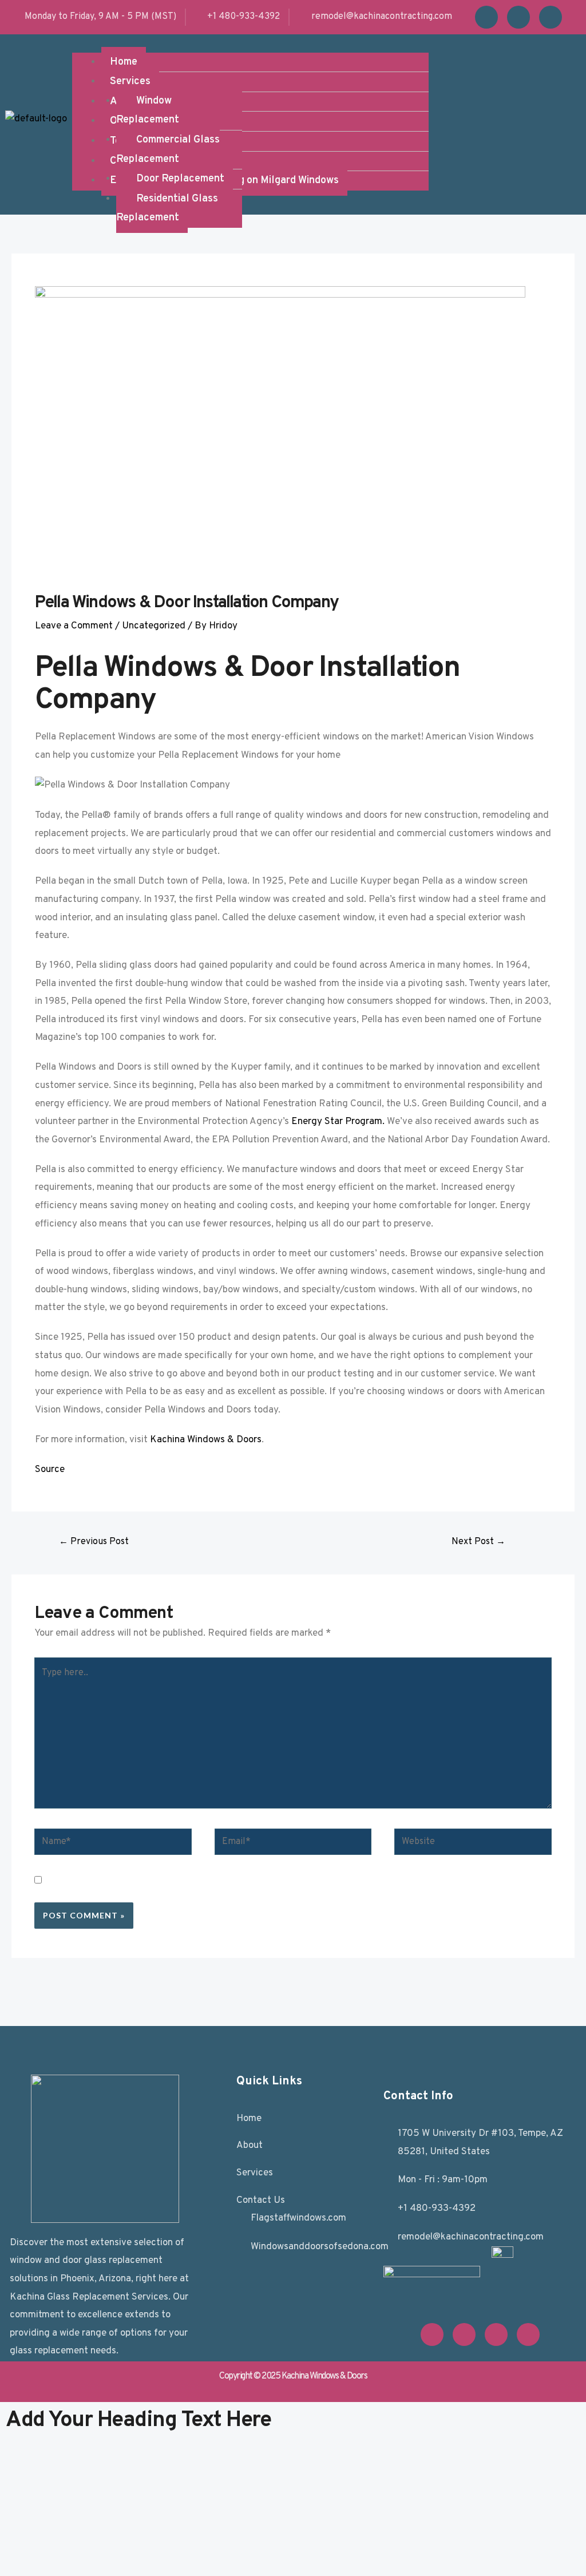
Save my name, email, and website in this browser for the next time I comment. (245, 1882)
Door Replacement (180, 179)
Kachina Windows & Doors (206, 1440)
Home (124, 62)
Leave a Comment (74, 626)
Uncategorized (154, 626)
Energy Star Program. (338, 1122)
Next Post (478, 1542)
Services (130, 82)
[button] (250, 43)
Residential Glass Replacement (167, 209)
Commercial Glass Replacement (168, 150)
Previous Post (94, 1542)
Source (50, 1470)
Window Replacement (148, 111)
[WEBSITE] (473, 1845)
